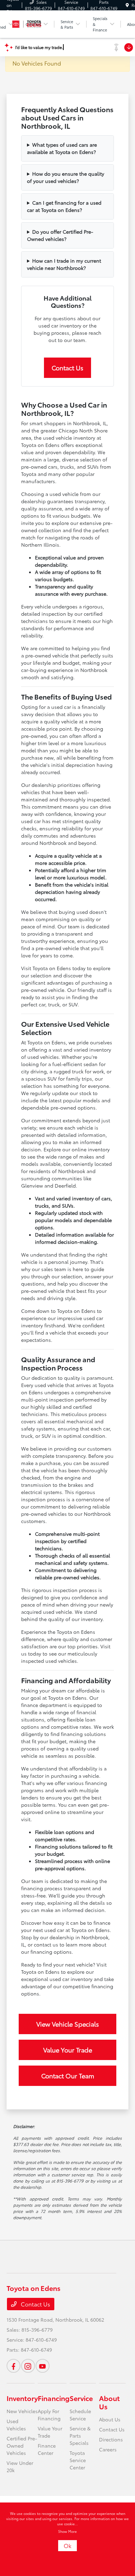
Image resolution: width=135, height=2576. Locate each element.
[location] (127, 5)
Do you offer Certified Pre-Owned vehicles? (60, 235)
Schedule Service (80, 2415)
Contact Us (67, 368)
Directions (111, 2439)
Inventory (22, 2398)
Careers (108, 2449)
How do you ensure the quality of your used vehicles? (66, 177)
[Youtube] (43, 2366)
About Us (109, 2402)
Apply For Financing (49, 2415)
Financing (54, 2398)
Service (81, 2398)
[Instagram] (28, 2366)
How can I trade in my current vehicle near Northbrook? (64, 264)
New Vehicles (22, 2411)
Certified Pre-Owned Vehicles (22, 2446)
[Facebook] (13, 2366)
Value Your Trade (68, 2050)
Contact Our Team (68, 2076)
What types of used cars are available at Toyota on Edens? (62, 148)
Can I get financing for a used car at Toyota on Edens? (64, 206)
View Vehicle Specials (68, 2024)
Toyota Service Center (78, 2460)
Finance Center (47, 2449)
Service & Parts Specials (80, 2436)
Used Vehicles (16, 2425)
